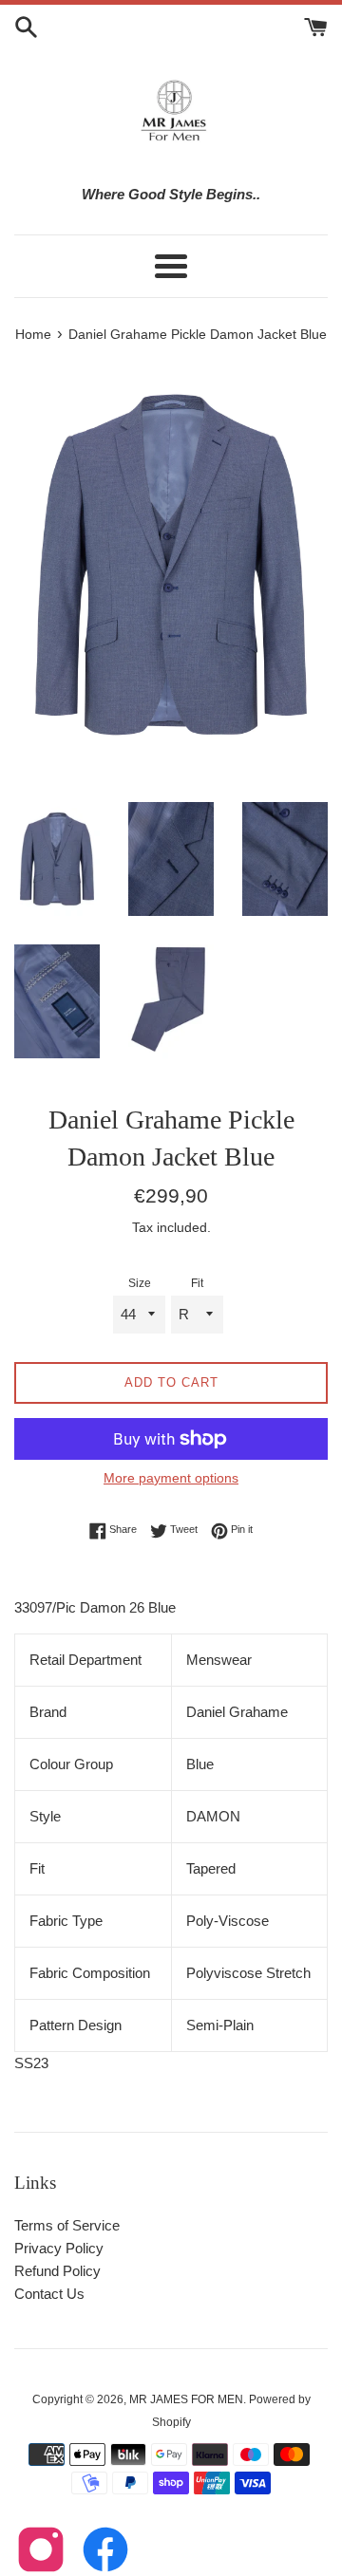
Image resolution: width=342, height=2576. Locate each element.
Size (140, 1283)
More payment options (171, 1478)
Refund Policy (57, 2271)
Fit (197, 1283)
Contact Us (49, 2294)
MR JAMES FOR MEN (186, 2399)
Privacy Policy (59, 2248)
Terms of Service (67, 2225)
